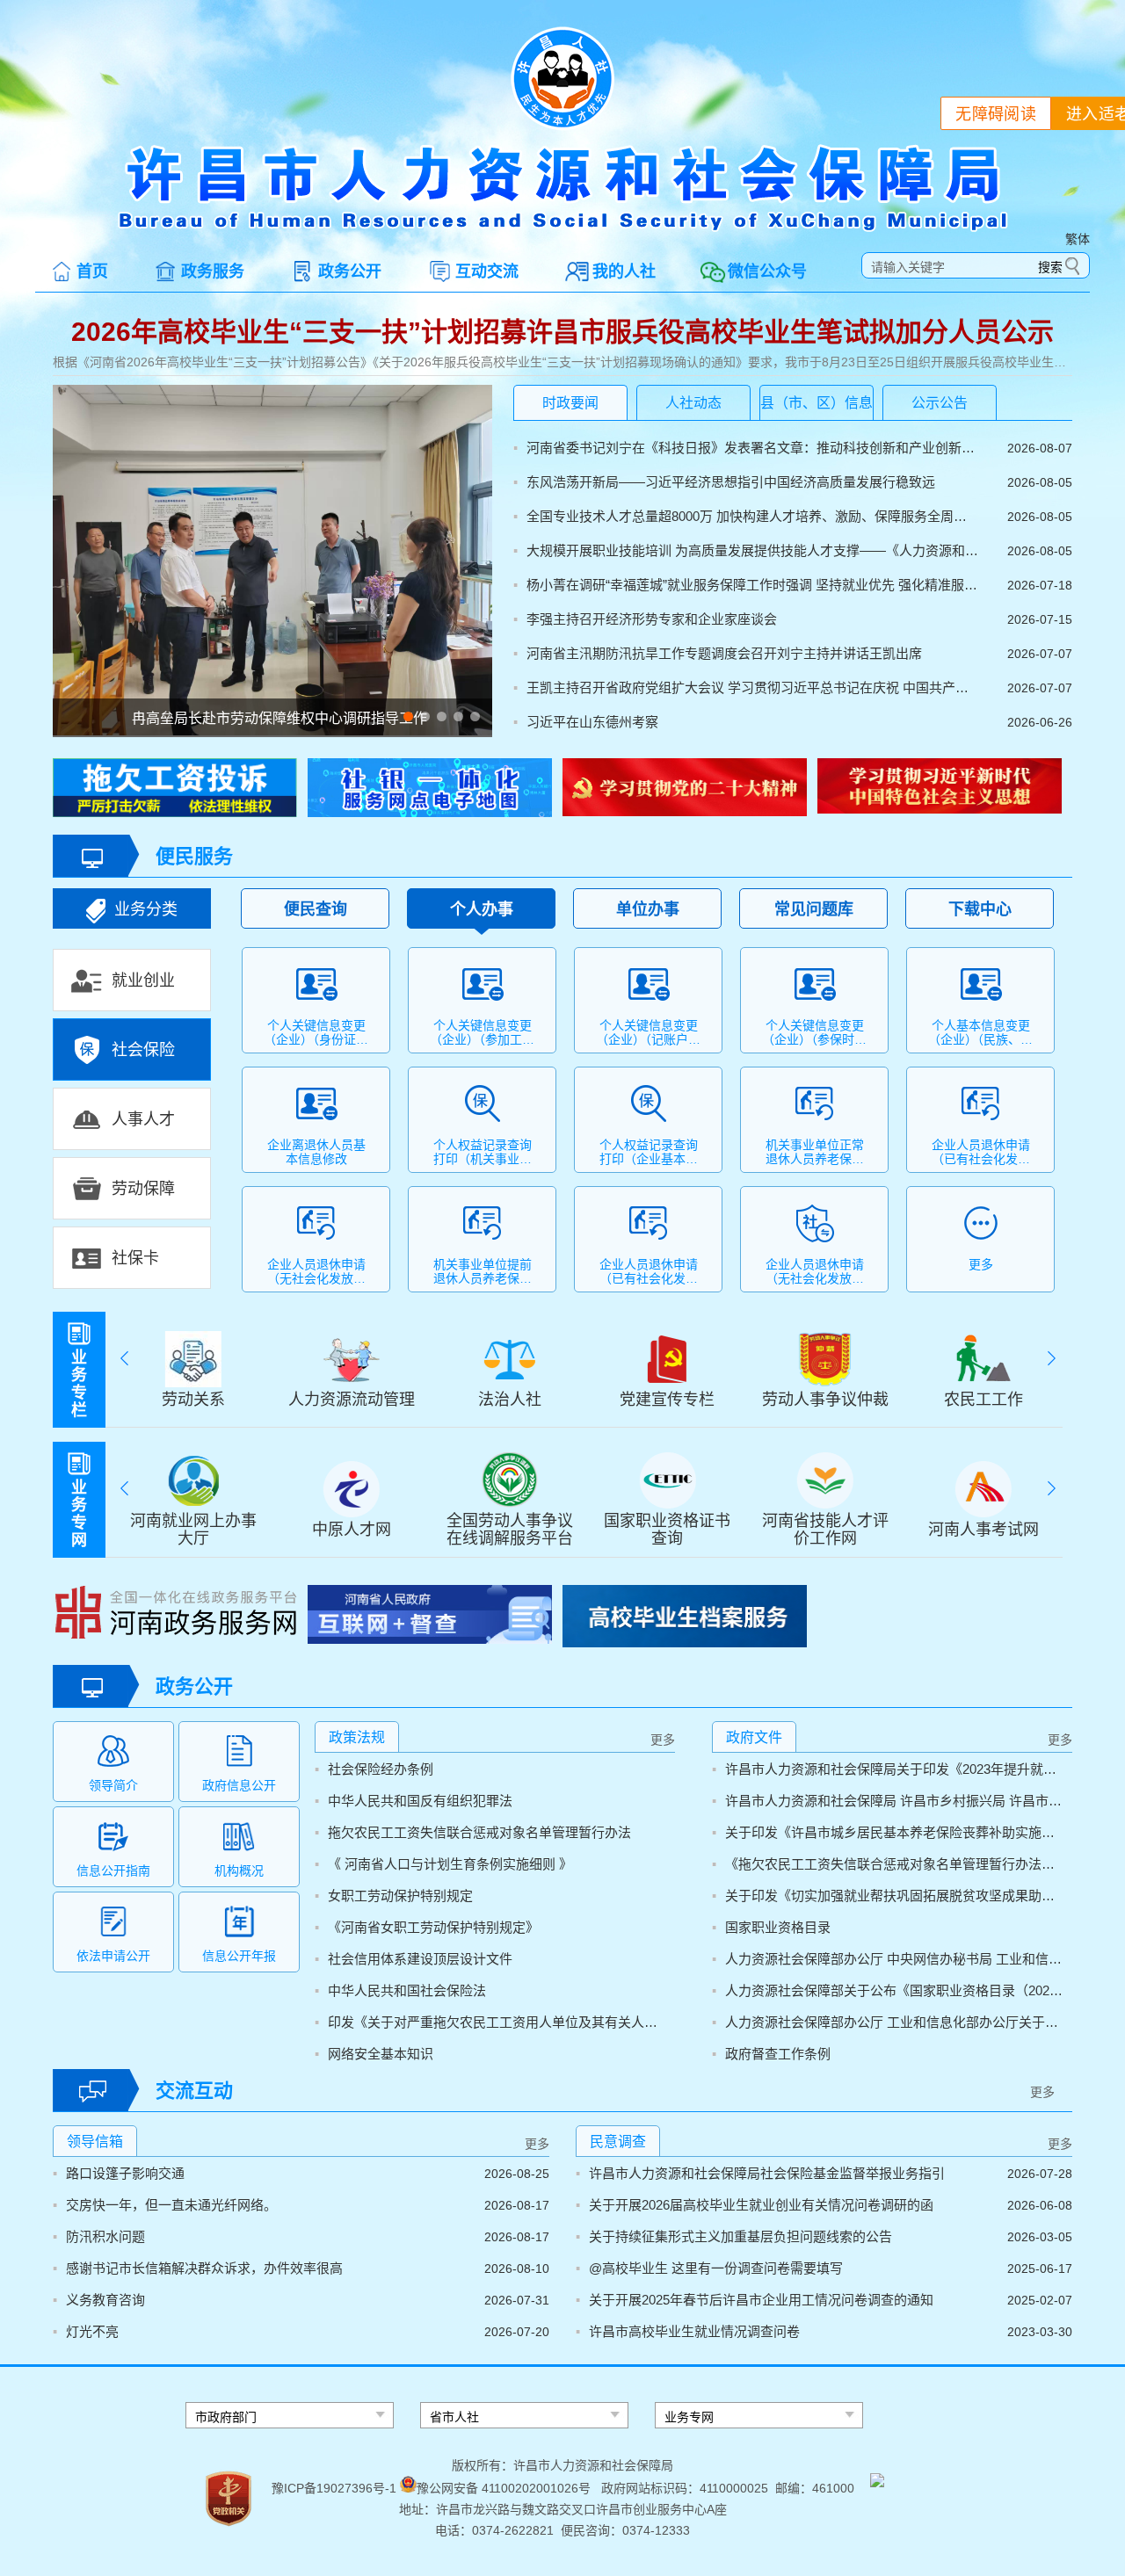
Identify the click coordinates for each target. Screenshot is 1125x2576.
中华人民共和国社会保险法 (407, 1990)
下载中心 (980, 909)
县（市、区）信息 (817, 403)
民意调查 (618, 2142)
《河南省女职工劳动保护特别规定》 (433, 1927)
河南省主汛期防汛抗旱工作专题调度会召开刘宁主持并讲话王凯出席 (724, 653)
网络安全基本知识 (381, 2054)
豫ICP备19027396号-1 (334, 2488)
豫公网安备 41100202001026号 (504, 2488)
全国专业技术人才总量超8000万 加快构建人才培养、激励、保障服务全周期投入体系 (753, 516)
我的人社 (624, 271)
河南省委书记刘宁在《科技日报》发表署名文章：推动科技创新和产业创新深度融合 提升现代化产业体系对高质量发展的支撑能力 (753, 448)
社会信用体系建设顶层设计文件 (420, 1959)
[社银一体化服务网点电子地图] (430, 790)
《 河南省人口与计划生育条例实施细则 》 (450, 1864)
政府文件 (754, 1737)
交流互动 (194, 2091)
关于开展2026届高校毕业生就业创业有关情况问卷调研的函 (761, 2205)
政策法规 (357, 1737)
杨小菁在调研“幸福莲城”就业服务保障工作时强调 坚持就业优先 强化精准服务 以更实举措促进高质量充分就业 (753, 585)
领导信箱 (95, 2142)
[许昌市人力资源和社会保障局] (563, 228)
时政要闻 (570, 403)
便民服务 (194, 856)
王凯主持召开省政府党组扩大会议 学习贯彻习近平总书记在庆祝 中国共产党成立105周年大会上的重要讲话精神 (753, 687)
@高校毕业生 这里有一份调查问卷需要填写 (716, 2268)
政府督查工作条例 (778, 2054)
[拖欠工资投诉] (175, 790)
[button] (408, 716)
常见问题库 (814, 909)
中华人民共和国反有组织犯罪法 (420, 1801)
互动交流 (487, 271)
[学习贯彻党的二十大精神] (685, 789)
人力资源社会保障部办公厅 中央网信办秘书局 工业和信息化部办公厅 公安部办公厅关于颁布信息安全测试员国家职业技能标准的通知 (894, 1959)
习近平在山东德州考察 (592, 722)
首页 (92, 271)
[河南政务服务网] (175, 1614)
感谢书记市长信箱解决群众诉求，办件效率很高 (204, 2268)
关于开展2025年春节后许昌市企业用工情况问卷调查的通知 (761, 2300)
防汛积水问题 (105, 2236)
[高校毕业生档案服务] (685, 1618)
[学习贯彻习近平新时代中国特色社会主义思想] (940, 788)
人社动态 (693, 403)
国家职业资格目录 (778, 1927)
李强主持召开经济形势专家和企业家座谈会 (652, 619)
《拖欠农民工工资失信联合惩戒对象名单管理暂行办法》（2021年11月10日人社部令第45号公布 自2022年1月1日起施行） (894, 1864)
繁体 (1078, 239)
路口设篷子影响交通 (125, 2173)
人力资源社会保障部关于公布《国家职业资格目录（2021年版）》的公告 (894, 1990)
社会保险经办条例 (381, 1769)
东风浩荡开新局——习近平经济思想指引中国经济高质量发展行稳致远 (731, 482)
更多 (663, 1740)
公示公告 (940, 403)
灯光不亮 (92, 2331)
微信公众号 (767, 271)
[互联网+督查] (430, 1617)
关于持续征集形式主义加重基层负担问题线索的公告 (740, 2236)
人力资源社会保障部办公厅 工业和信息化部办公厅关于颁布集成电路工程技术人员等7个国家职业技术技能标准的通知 (894, 2022)
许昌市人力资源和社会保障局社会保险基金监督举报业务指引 (767, 2173)
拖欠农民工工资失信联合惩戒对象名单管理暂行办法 (479, 1832)
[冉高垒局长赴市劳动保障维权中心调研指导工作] (272, 561)
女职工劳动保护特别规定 (400, 1896)
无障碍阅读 (996, 114)
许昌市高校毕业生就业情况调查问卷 (694, 2331)
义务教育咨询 (105, 2300)
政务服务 (213, 271)
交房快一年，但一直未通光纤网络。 (171, 2205)
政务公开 (350, 271)
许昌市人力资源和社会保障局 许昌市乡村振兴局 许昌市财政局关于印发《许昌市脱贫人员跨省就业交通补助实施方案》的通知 (894, 1801)
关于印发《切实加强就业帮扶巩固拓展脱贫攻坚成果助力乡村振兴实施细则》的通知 (894, 1896)
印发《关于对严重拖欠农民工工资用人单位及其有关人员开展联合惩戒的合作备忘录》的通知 (497, 2022)
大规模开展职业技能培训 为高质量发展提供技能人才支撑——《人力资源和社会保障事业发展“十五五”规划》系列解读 (753, 550)
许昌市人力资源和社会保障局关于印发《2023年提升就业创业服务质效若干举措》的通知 (894, 1769)
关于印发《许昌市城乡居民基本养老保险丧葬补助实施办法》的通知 (894, 1832)
